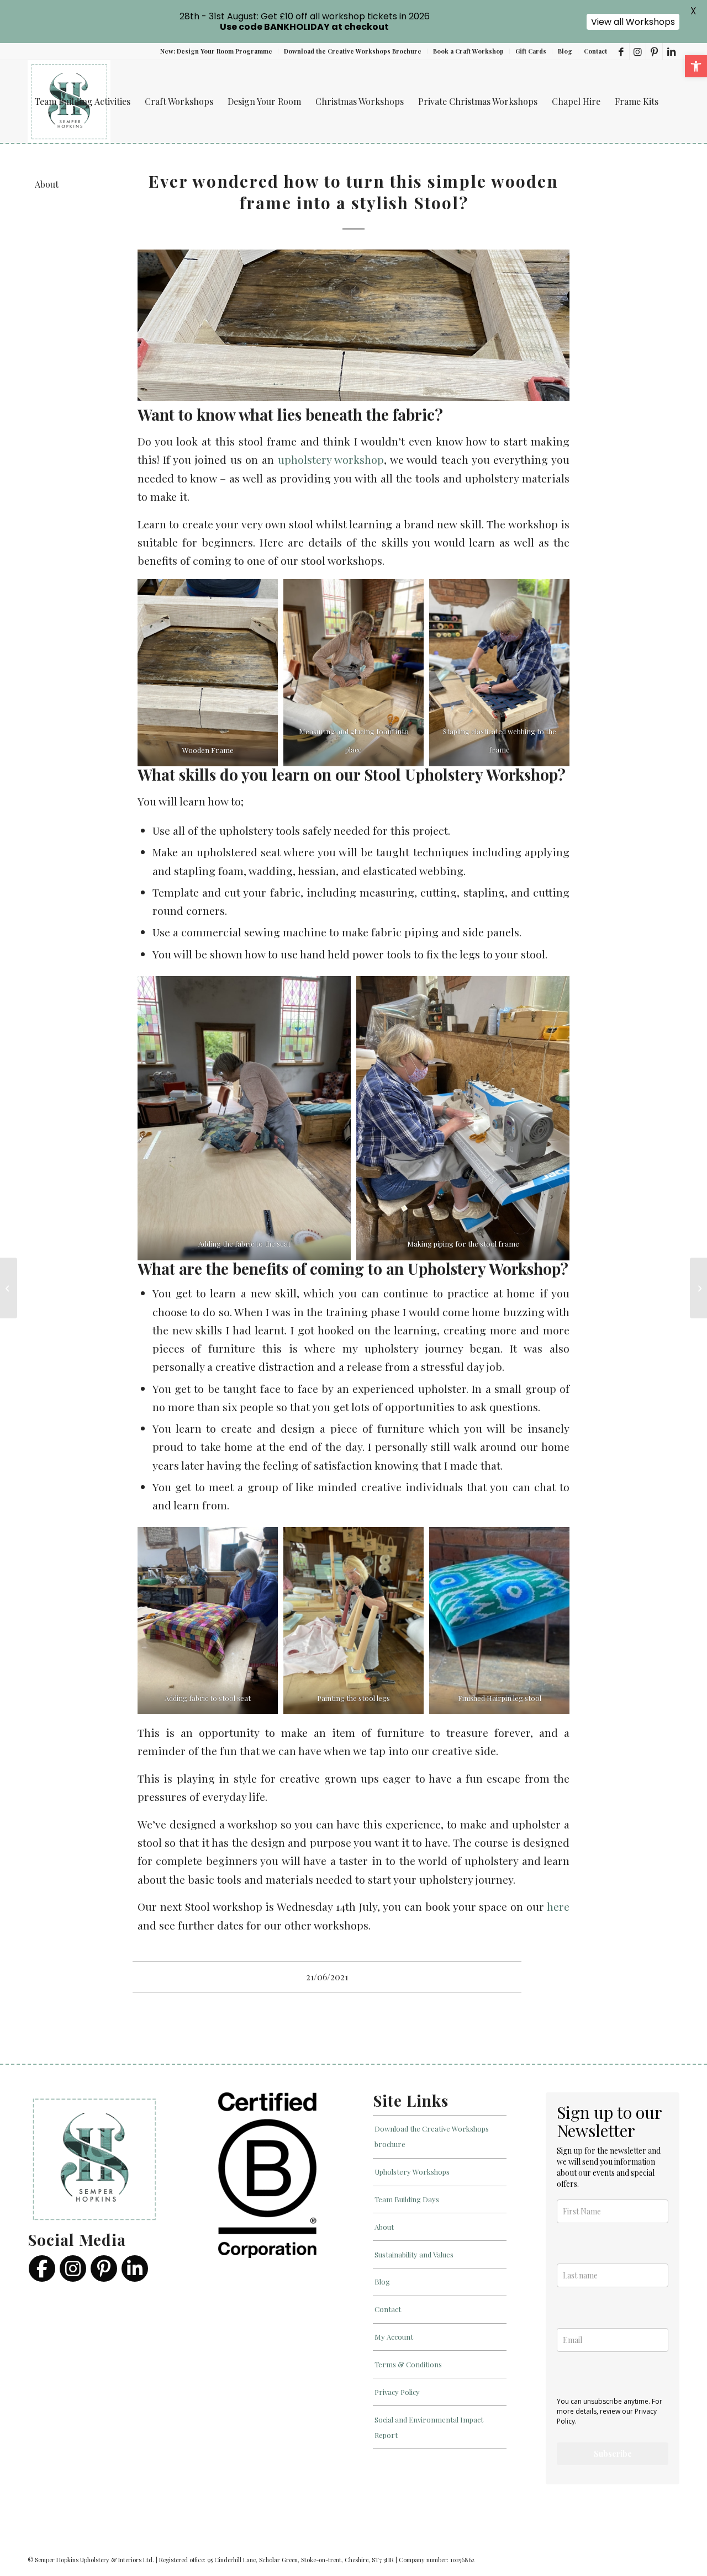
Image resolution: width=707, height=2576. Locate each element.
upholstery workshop (331, 459)
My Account (394, 2337)
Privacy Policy (397, 2391)
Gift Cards (531, 51)
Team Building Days (407, 2199)
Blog (565, 51)
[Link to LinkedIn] (671, 51)
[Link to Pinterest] (654, 51)
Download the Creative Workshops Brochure (353, 51)
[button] (696, 66)
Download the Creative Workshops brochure (432, 2136)
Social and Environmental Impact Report (429, 2427)
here (558, 1906)
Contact (595, 51)
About (384, 2226)
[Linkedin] (135, 2268)
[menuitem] (217, 51)
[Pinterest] (104, 2268)
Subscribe (613, 2454)
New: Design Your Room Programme (216, 51)
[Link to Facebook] (621, 51)
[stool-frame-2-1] (353, 325)
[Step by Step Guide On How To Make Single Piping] (698, 1288)
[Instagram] (73, 2268)
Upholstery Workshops (412, 2172)
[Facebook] (42, 2268)
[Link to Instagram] (638, 51)
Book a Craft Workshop (468, 51)
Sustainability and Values (414, 2254)
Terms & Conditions (408, 2364)
